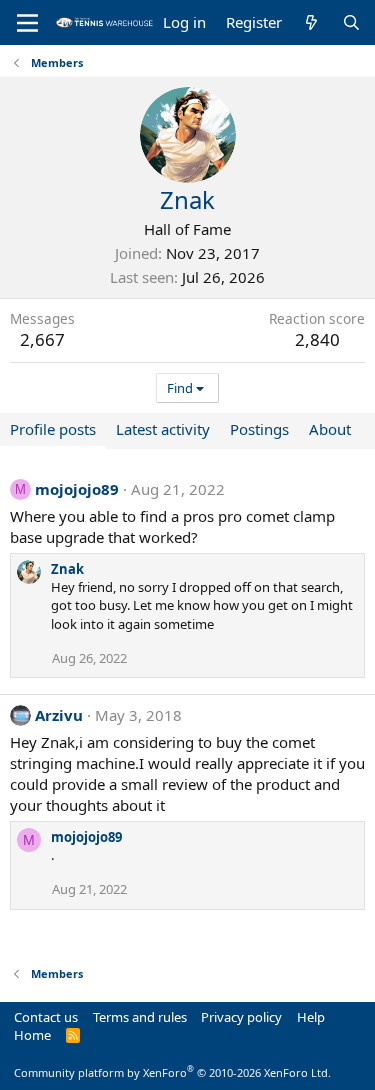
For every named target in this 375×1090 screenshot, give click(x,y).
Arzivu (59, 715)
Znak (67, 569)
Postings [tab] (259, 429)
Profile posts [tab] (53, 429)
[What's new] (311, 22)
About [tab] (330, 429)
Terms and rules (140, 1017)
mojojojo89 (77, 489)
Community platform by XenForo (172, 1072)
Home (32, 1035)
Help (311, 1017)
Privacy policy (241, 1017)
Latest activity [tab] (163, 429)
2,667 (42, 339)
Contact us (46, 1017)
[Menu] (27, 23)
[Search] (351, 22)
